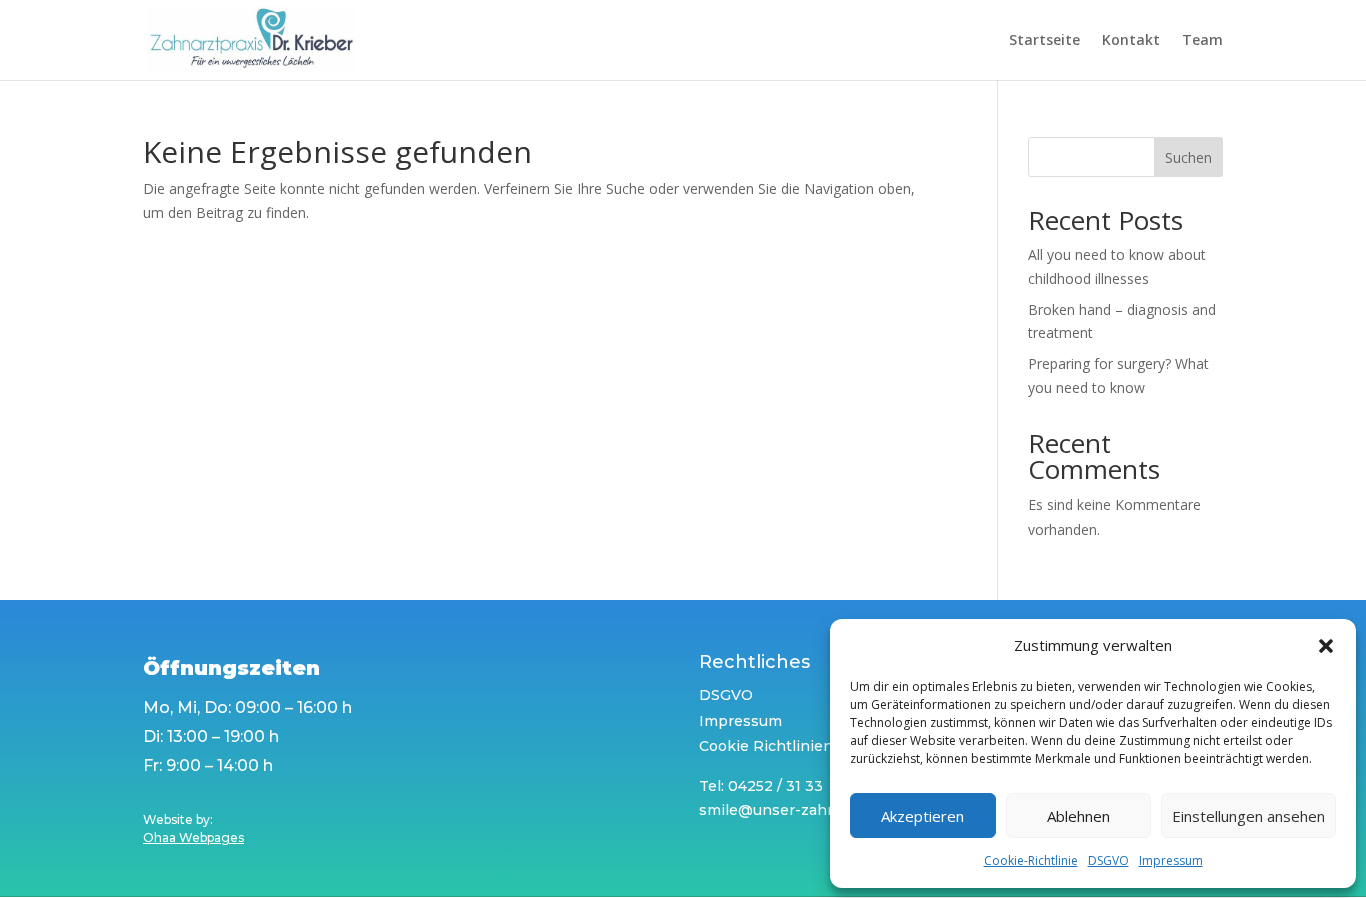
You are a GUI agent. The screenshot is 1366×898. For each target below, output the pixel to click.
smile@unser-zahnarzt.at (790, 810)
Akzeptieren (922, 816)
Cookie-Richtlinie (1031, 860)
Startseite (1044, 41)
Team (1202, 41)
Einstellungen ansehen (1248, 816)
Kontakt (1131, 41)
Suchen (1188, 157)
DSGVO (1108, 860)
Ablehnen (1078, 816)
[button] (1326, 646)
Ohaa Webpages (193, 837)
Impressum (1171, 860)
